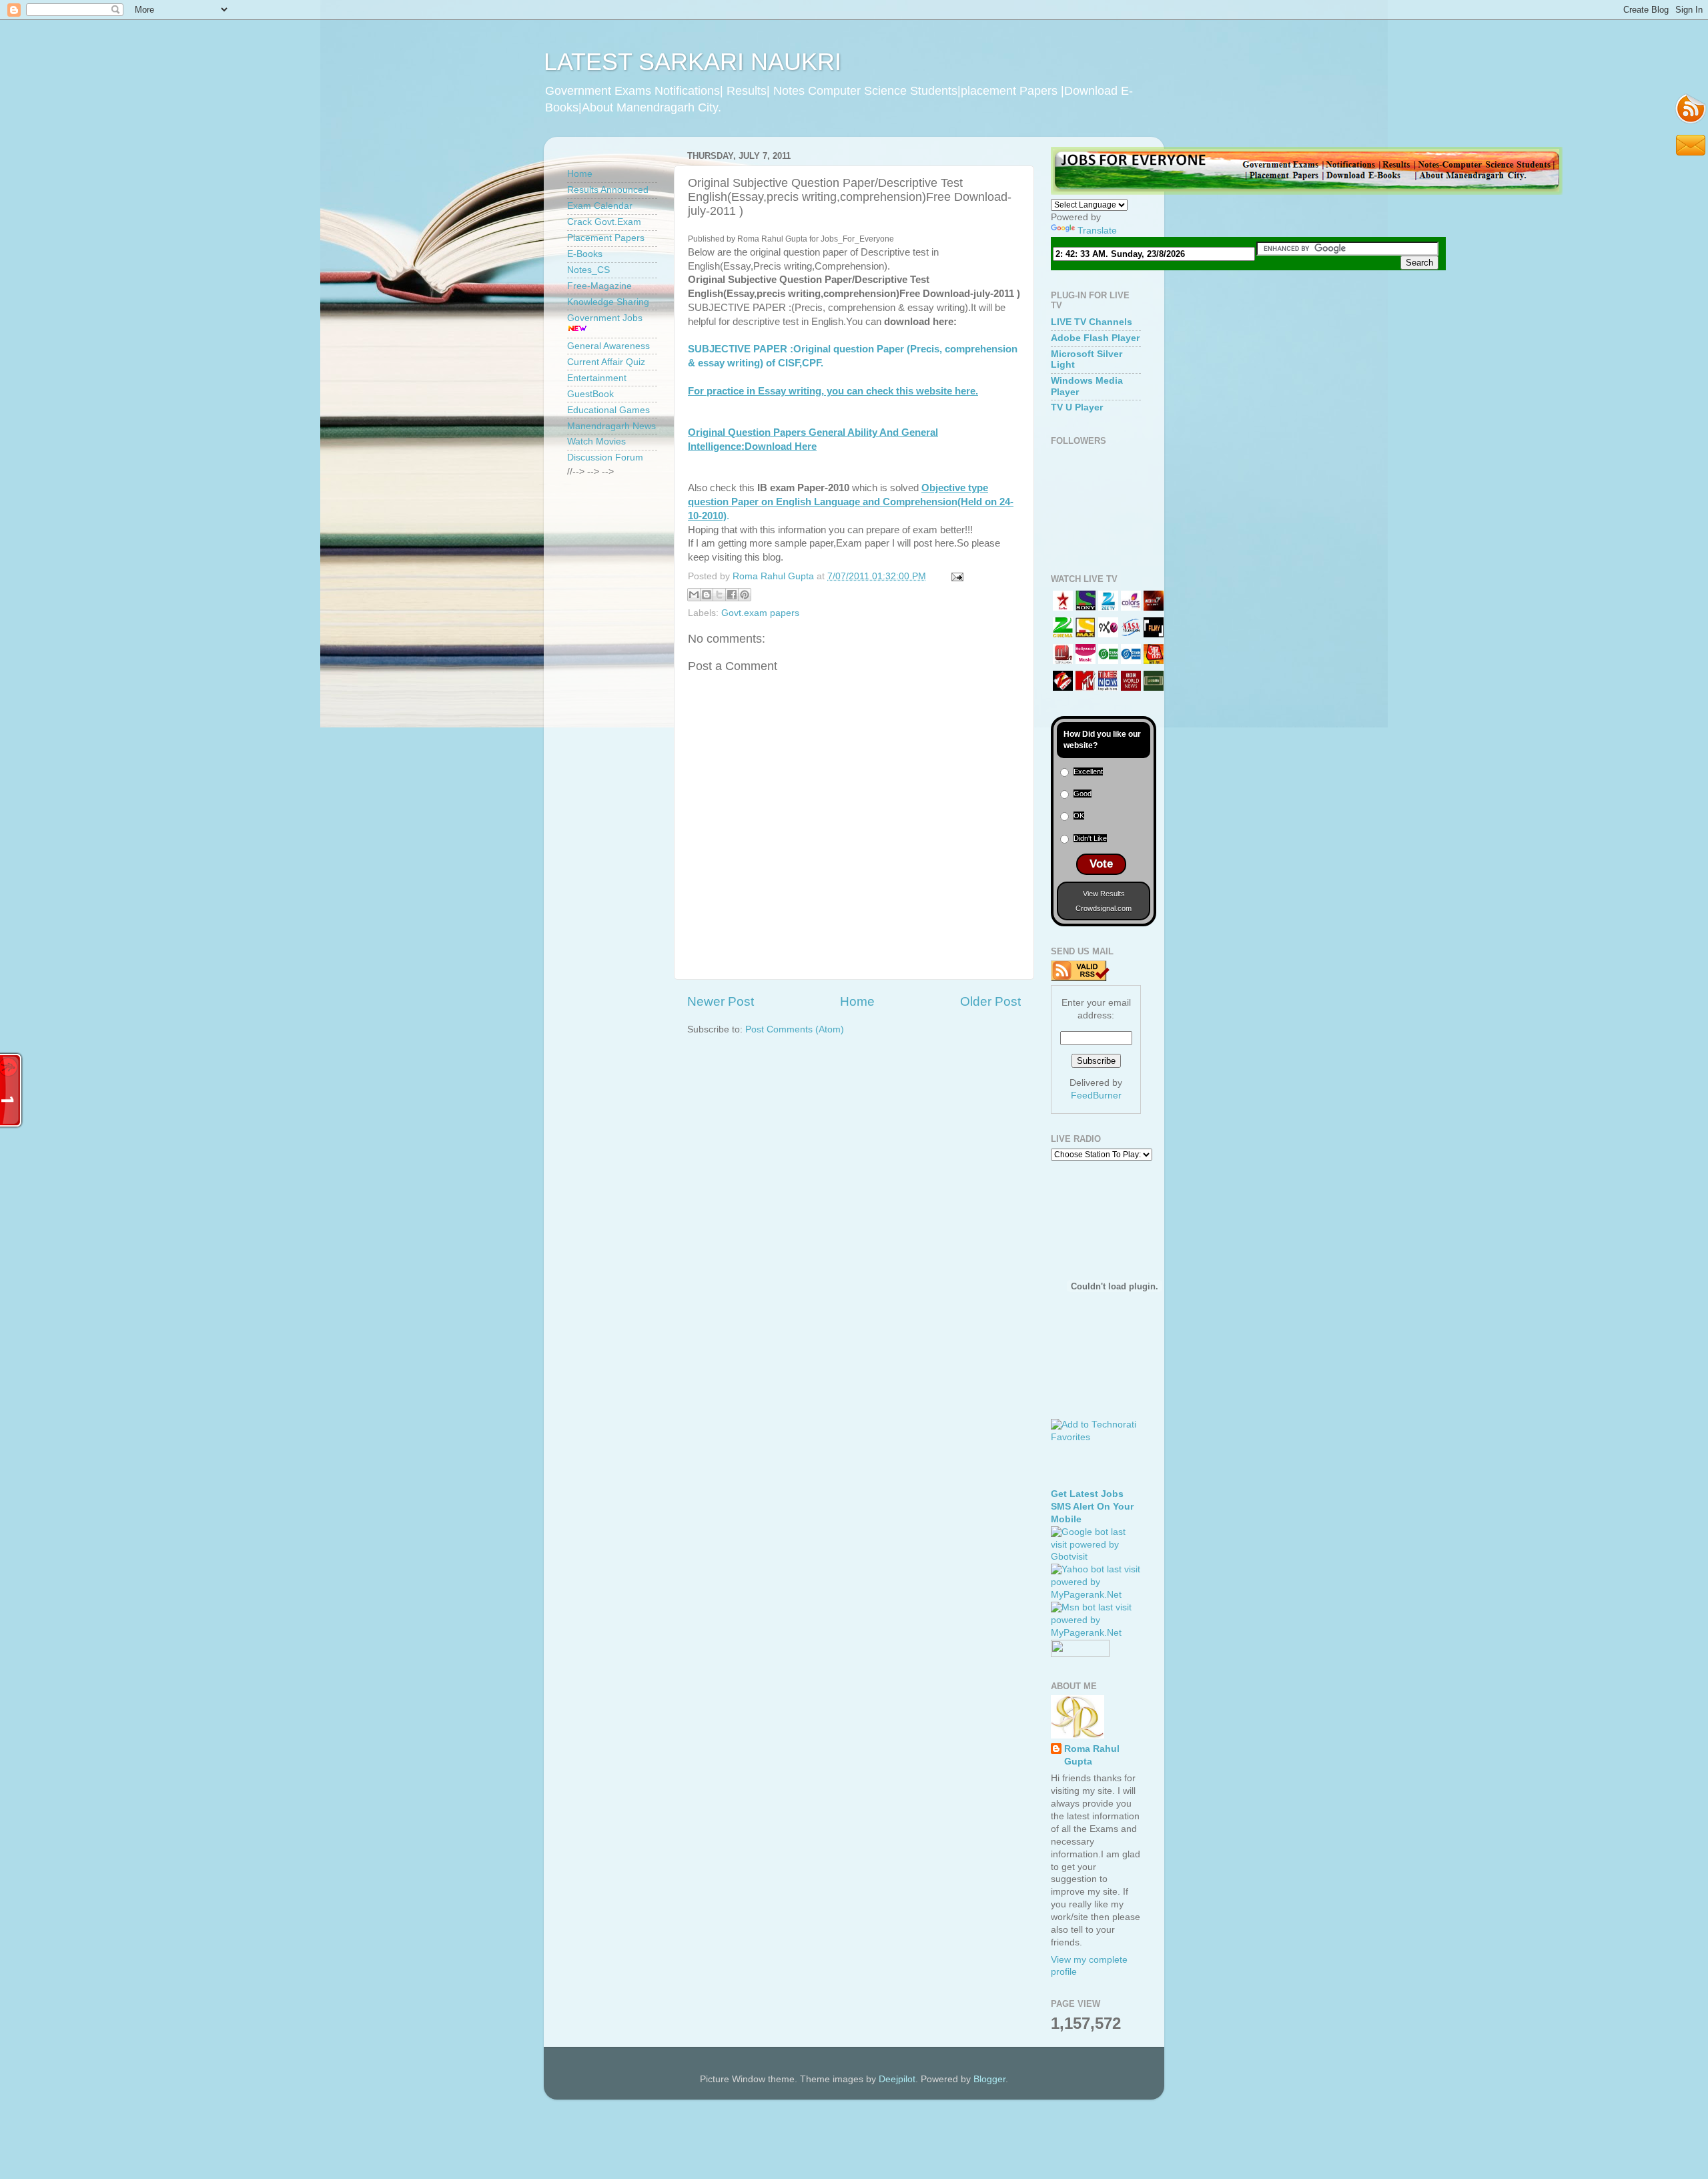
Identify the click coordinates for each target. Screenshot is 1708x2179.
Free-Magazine (599, 286)
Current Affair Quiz (606, 362)
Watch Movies (596, 441)
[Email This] (694, 595)
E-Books (585, 254)
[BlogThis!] (707, 595)
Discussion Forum (605, 457)
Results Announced (608, 190)
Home (857, 1001)
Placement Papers (606, 238)
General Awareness (608, 346)
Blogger (989, 2079)
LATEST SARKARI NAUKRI (693, 62)
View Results (1104, 894)
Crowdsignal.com (1104, 908)
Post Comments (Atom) (795, 1029)
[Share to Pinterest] (745, 595)
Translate (1097, 231)
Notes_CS (588, 270)
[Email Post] (955, 576)
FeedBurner (1096, 1096)
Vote (1101, 864)
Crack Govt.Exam (604, 222)
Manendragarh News (611, 426)
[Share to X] (719, 595)
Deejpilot (897, 2079)
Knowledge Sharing (608, 302)
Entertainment (597, 378)
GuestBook (590, 394)
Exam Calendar (600, 206)
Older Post (990, 1001)
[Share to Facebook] (732, 595)
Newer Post (721, 1001)
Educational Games (608, 410)
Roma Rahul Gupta (1092, 1755)
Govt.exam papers (760, 613)
